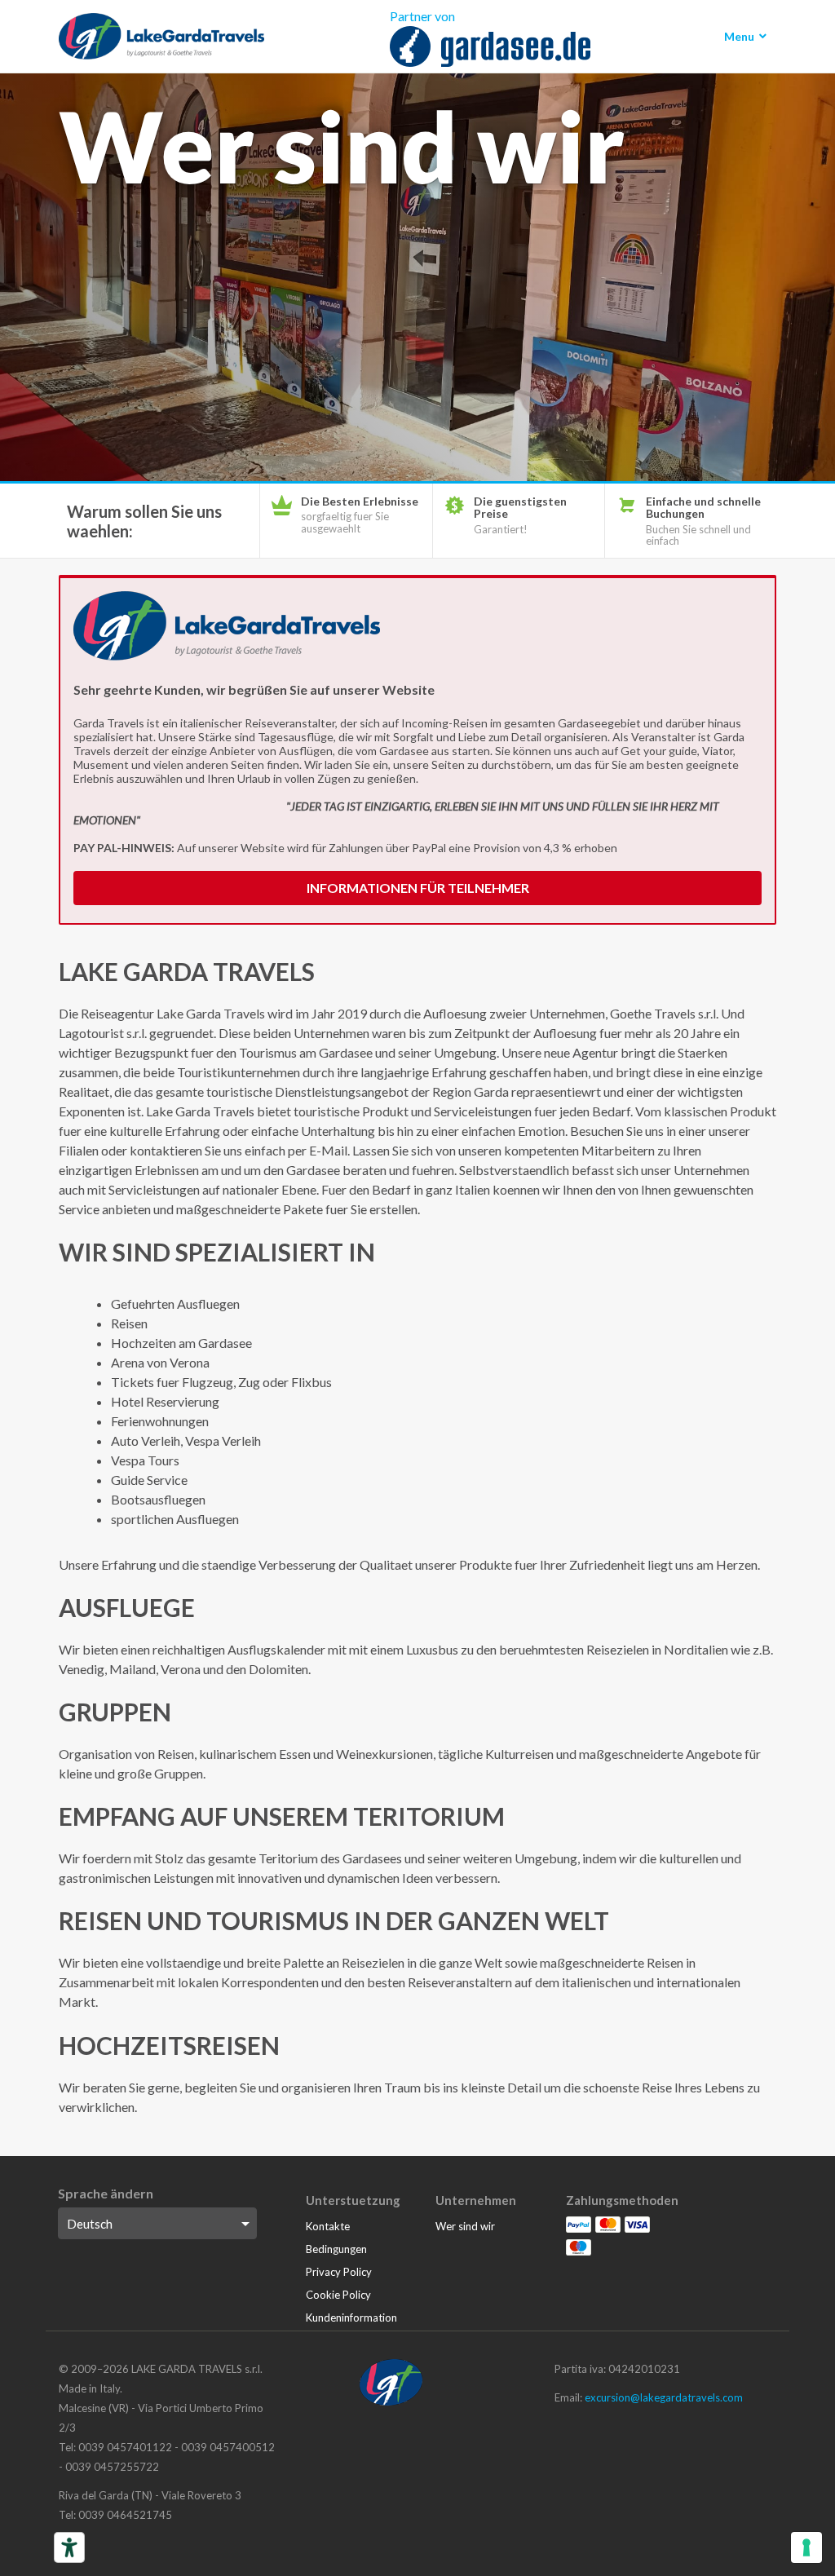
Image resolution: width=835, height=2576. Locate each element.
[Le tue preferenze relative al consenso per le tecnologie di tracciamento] (806, 2547)
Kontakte (328, 2226)
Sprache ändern (106, 2193)
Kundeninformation (351, 2318)
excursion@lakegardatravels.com (664, 2397)
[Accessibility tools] (69, 2547)
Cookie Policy (338, 2295)
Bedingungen (336, 2249)
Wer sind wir (465, 2226)
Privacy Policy (339, 2272)
